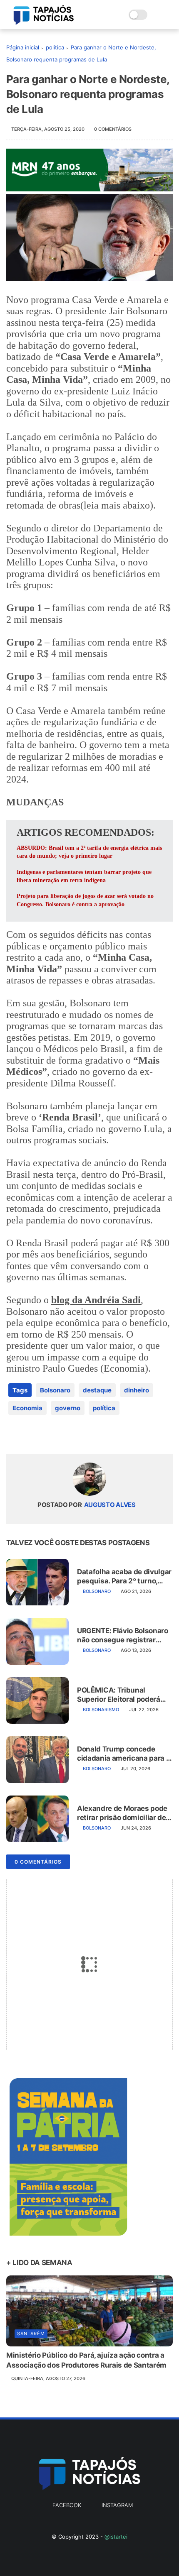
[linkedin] (80, 1435)
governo (68, 1408)
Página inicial (23, 47)
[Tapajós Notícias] (44, 22)
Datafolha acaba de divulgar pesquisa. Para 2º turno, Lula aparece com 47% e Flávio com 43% (124, 1577)
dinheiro (137, 1390)
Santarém (31, 2334)
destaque (97, 1390)
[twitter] (30, 1435)
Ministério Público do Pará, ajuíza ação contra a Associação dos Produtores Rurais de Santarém (86, 2360)
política (55, 47)
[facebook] (14, 1435)
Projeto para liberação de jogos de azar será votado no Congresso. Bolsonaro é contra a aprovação (85, 900)
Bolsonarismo (101, 1710)
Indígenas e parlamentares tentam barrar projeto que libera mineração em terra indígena (84, 876)
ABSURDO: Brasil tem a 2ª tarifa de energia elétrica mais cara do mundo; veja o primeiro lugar (89, 852)
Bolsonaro (55, 1390)
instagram (117, 2505)
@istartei (116, 2537)
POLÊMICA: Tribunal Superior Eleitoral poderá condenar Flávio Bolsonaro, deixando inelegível (122, 1695)
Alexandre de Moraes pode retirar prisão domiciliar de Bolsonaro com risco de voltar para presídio (122, 1813)
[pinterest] (63, 1435)
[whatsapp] (47, 1435)
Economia (27, 1408)
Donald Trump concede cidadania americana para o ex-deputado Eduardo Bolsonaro (123, 1754)
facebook (67, 2505)
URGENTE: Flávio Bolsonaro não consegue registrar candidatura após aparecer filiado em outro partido (123, 1635)
